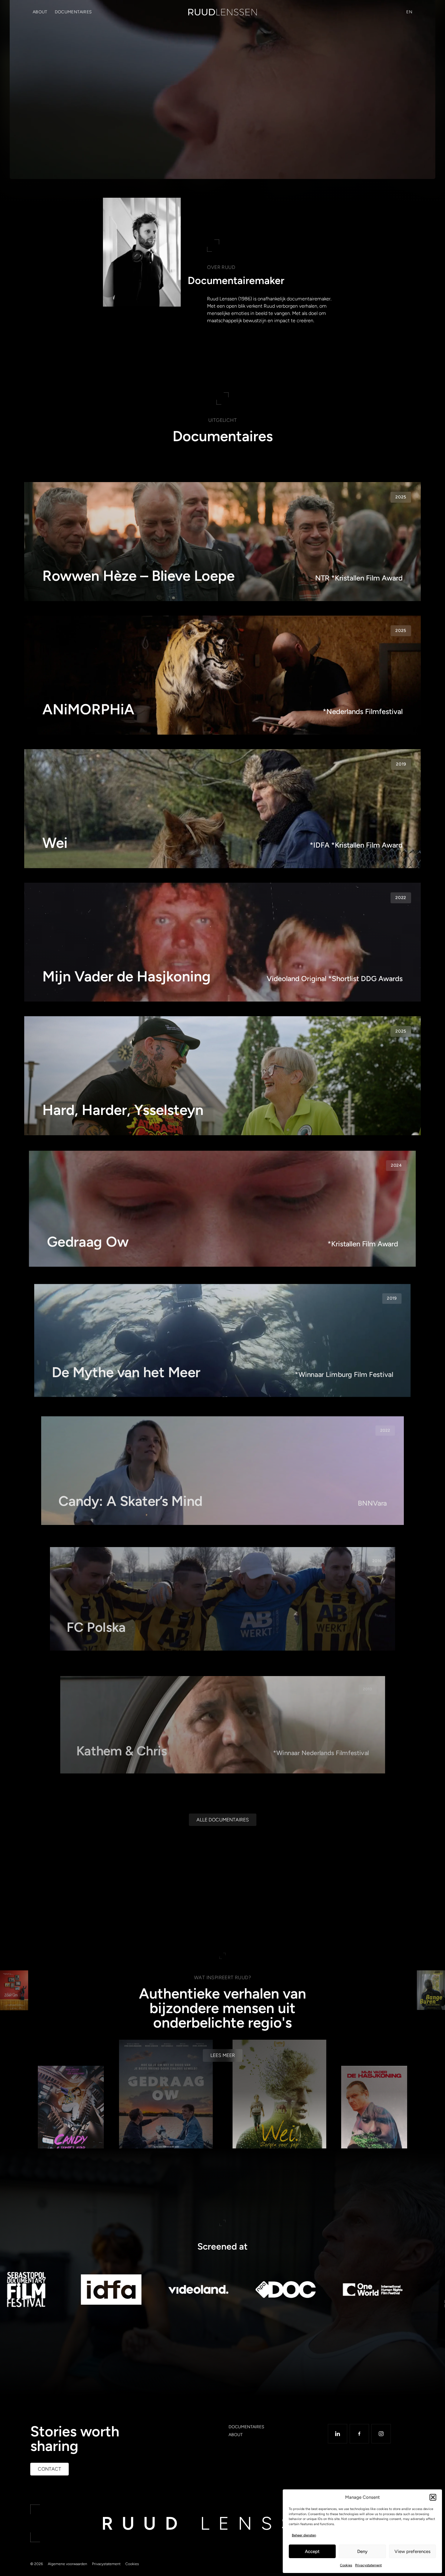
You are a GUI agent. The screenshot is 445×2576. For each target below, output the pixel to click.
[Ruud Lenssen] (222, 12)
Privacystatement (368, 2565)
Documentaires (73, 12)
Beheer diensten (304, 2535)
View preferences (412, 2551)
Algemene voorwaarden (68, 2572)
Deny (362, 2551)
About (40, 12)
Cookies (346, 2565)
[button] (433, 2497)
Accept (312, 2551)
